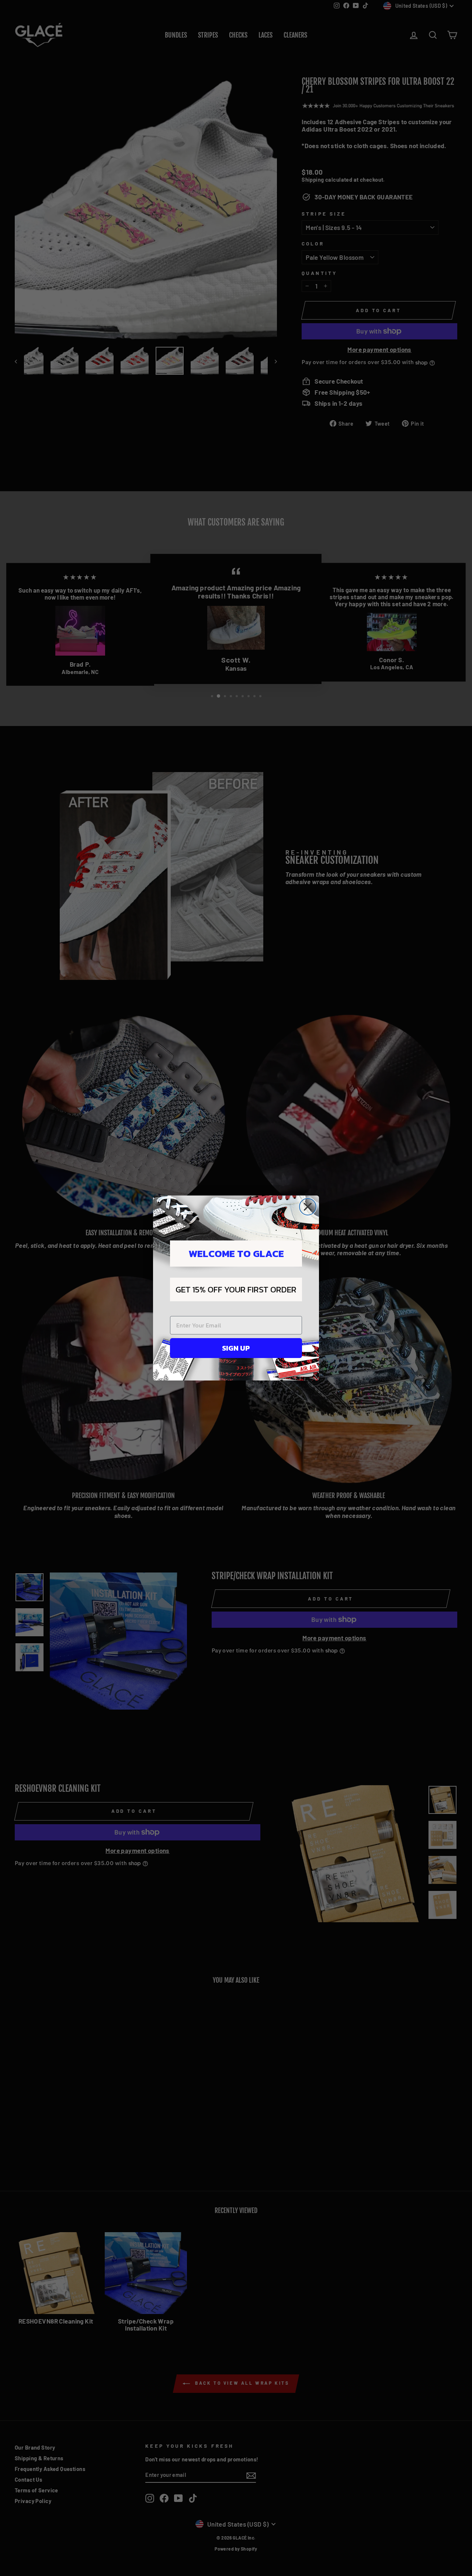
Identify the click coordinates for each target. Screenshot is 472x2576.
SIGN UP (236, 1348)
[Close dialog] (308, 1207)
